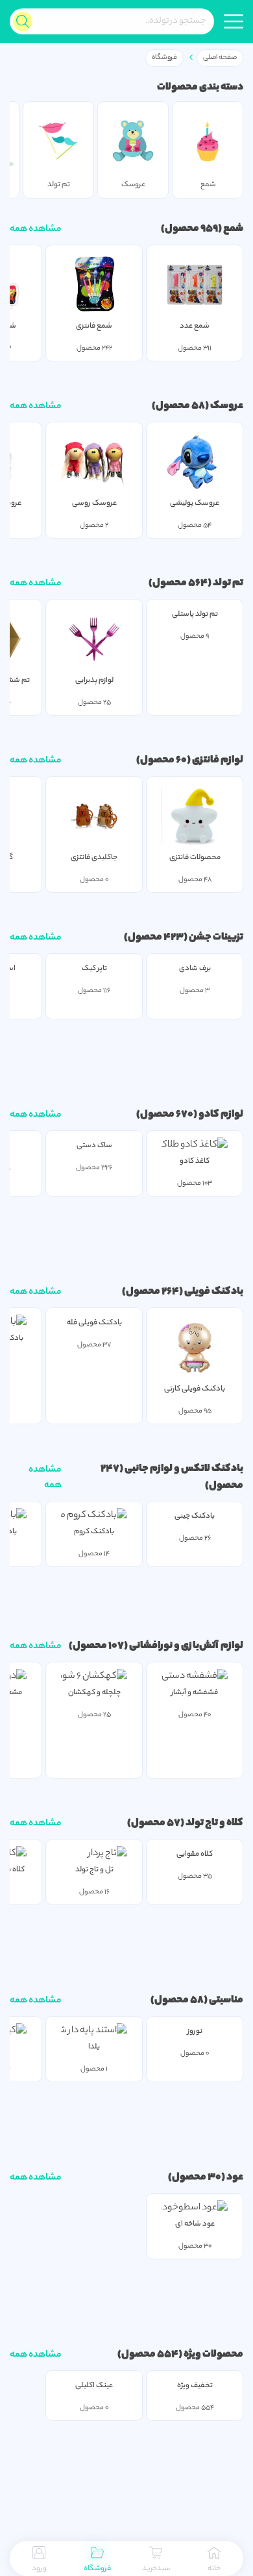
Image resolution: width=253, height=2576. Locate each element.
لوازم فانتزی (217, 761)
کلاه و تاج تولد (214, 1824)
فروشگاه (97, 2569)
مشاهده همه (36, 230)
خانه (214, 2569)
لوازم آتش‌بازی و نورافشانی (186, 1646)
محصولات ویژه (213, 2355)
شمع (233, 229)
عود (234, 2178)
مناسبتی (225, 2001)
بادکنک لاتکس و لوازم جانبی (183, 1469)
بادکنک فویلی (213, 1292)
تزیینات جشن (215, 938)
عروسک (226, 407)
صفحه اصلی (220, 58)
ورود (39, 2569)
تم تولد (227, 584)
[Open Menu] (234, 21)
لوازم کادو (220, 1115)
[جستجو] (23, 21)
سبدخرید (156, 2569)
